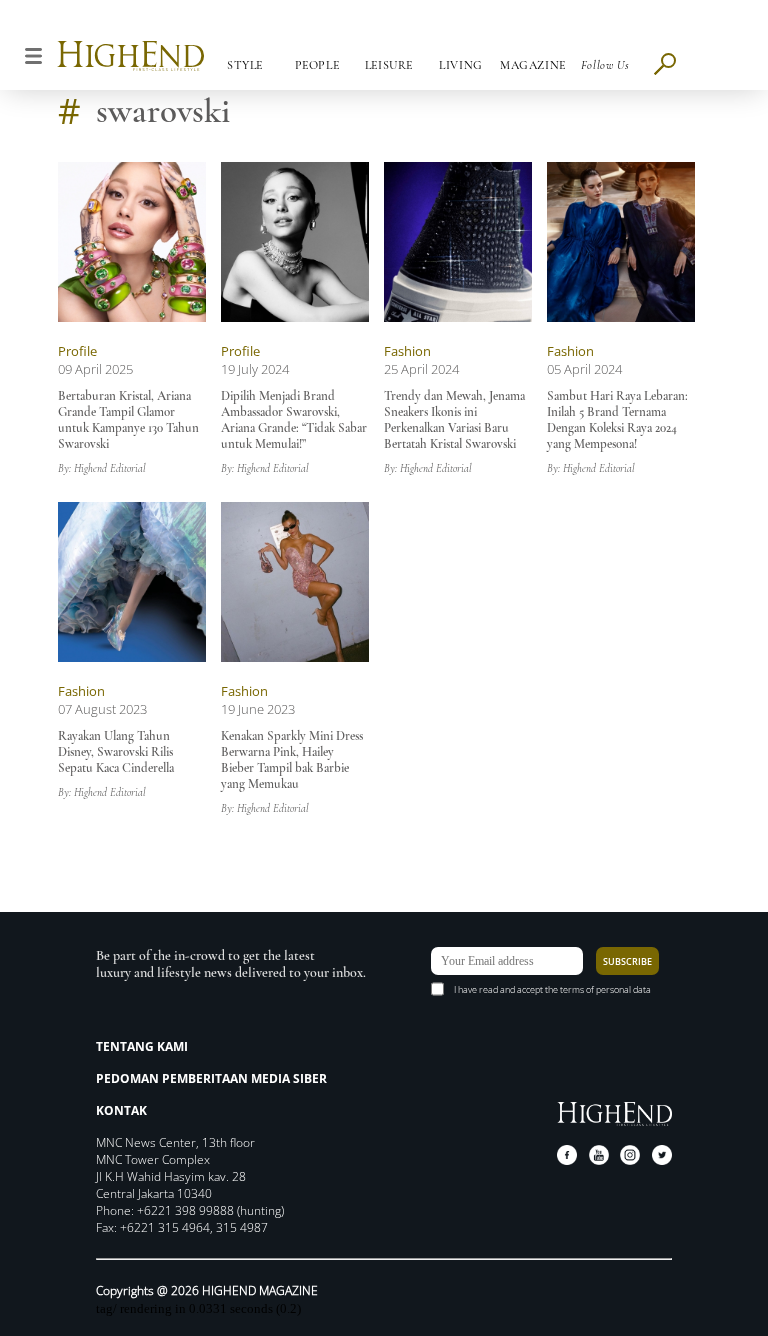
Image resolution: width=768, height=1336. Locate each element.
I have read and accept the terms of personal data (552, 989)
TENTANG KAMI (142, 1046)
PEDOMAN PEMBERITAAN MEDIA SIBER (211, 1078)
